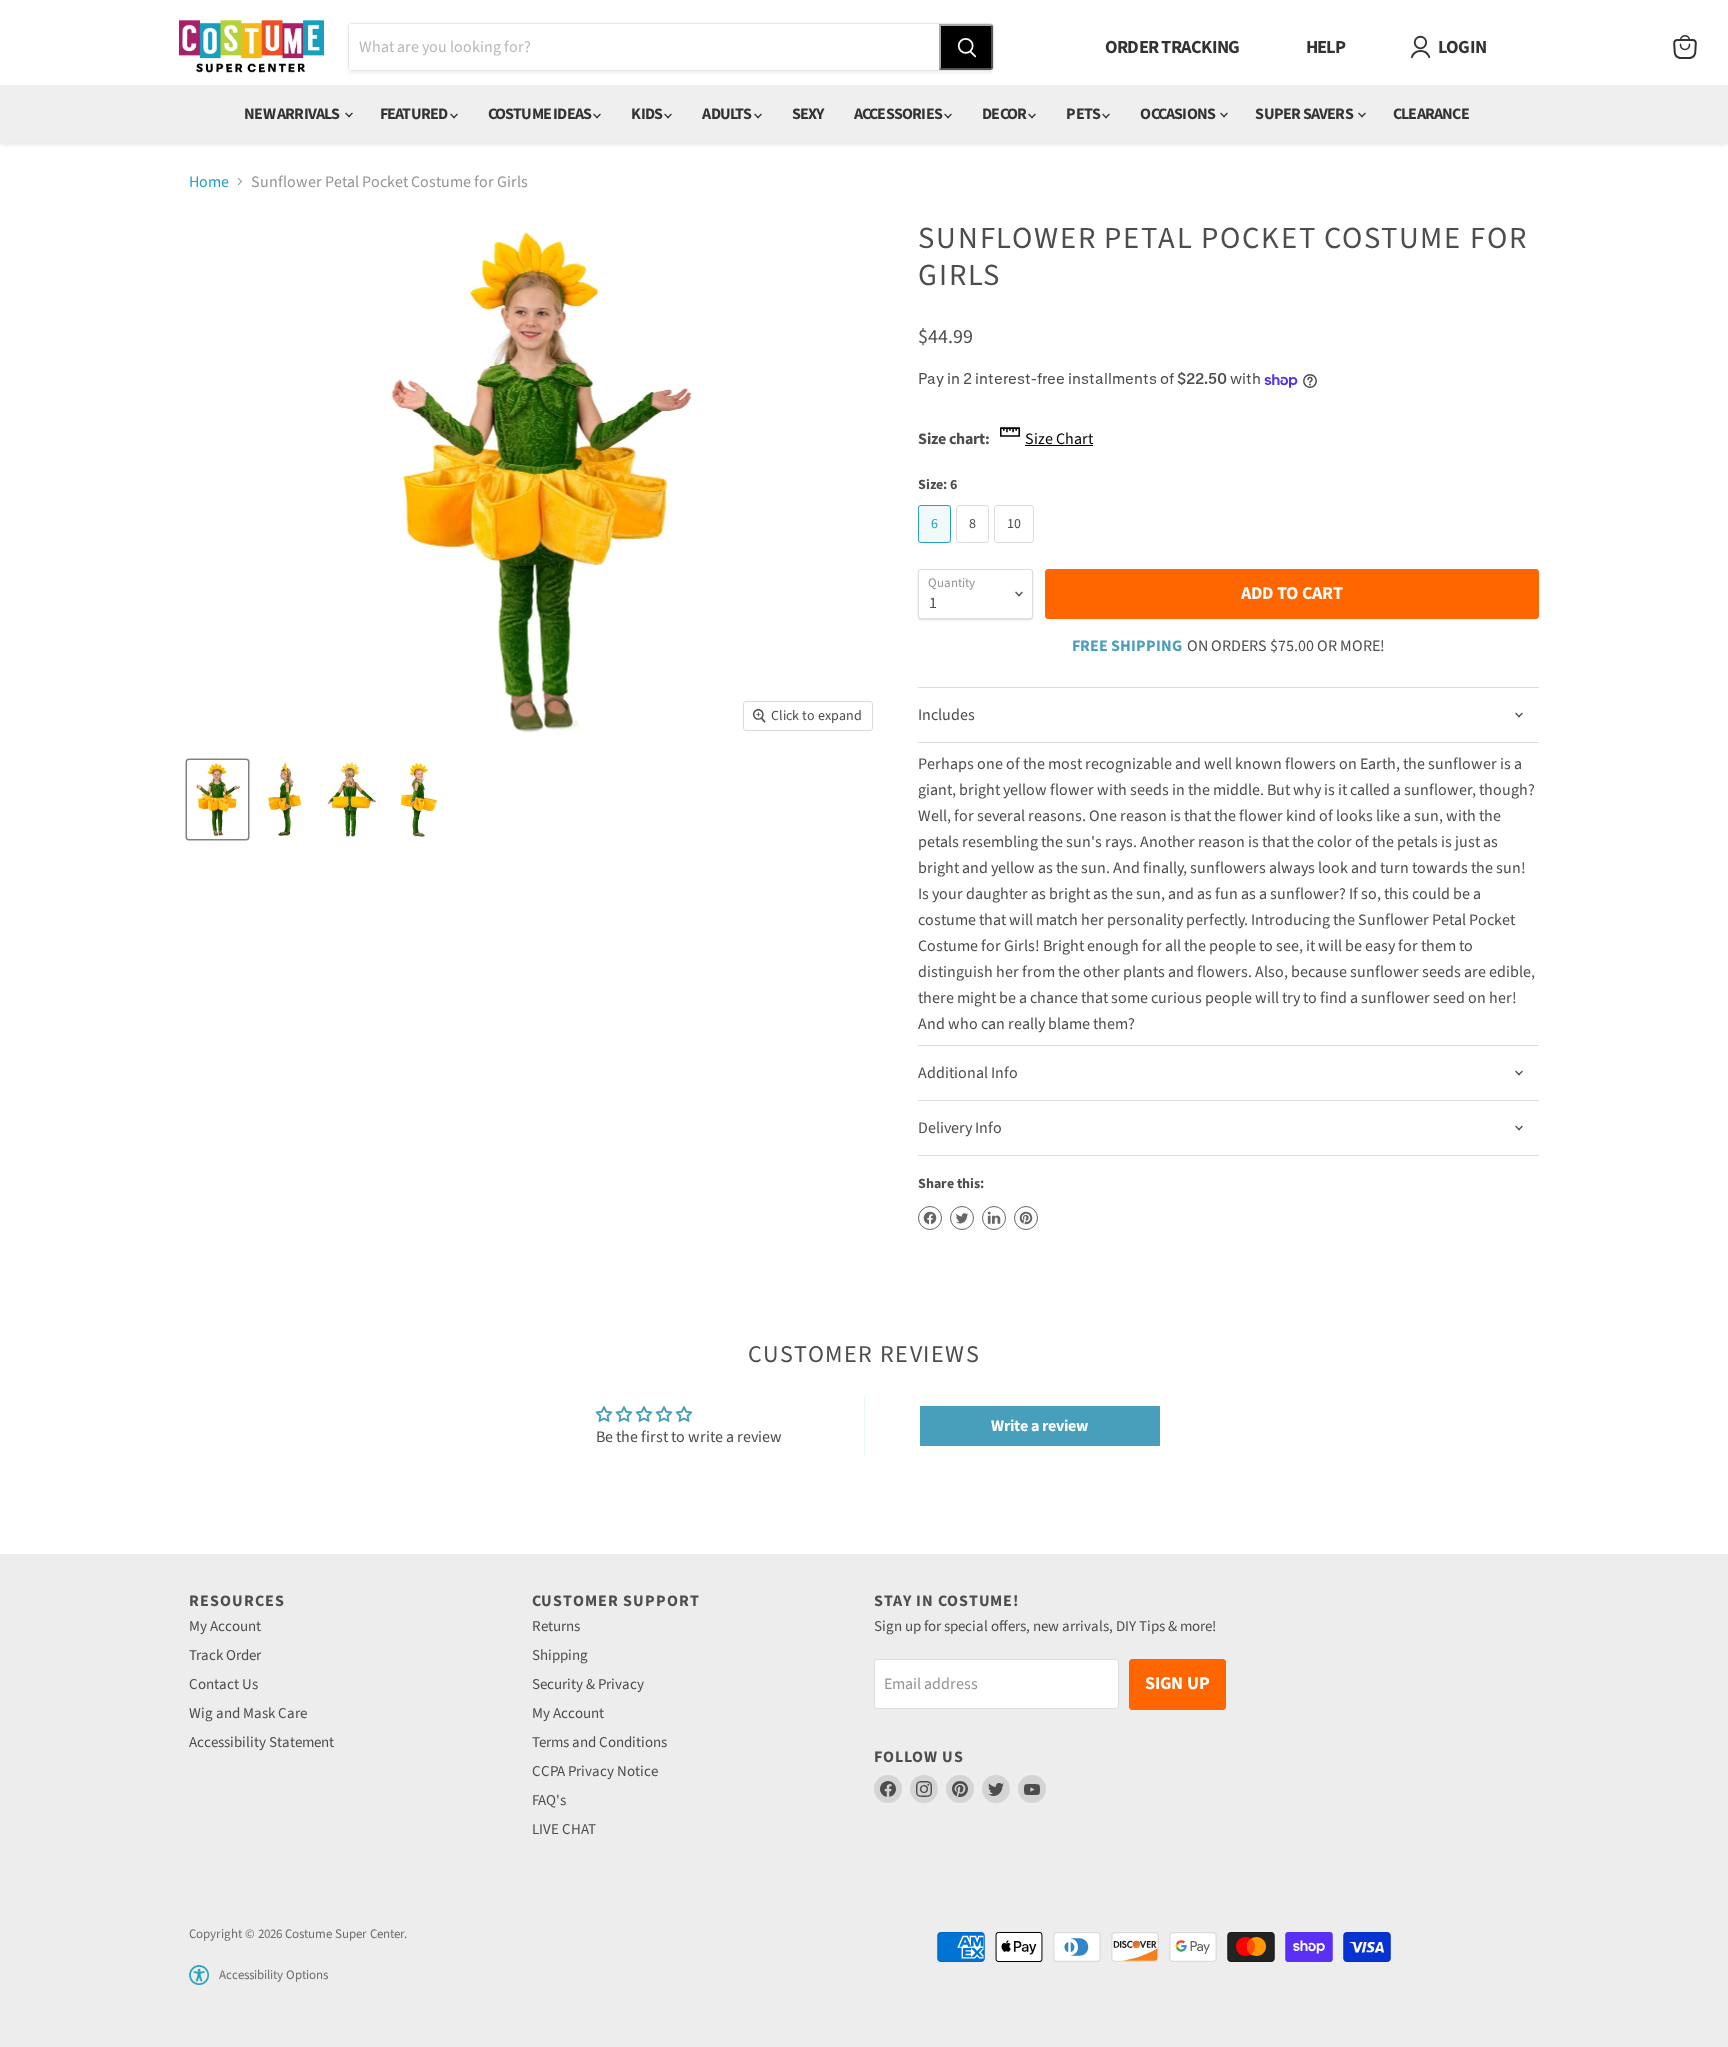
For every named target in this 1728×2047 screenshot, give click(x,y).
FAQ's (549, 1800)
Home (209, 182)
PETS (1084, 114)
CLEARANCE (1431, 114)
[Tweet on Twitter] (962, 1218)
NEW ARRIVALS (293, 114)
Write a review (1039, 1426)
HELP (1326, 47)
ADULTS (727, 114)
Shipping (560, 1655)
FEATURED (415, 114)
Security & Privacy (588, 1684)
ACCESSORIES (899, 114)
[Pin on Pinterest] (1026, 1218)
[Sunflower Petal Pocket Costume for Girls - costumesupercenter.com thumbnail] (217, 799)
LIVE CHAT (564, 1829)
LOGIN (1462, 47)
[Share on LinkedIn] (994, 1218)
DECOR (1005, 114)
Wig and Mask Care (248, 1713)
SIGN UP (1177, 1683)
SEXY (808, 114)
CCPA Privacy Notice (595, 1771)
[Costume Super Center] (251, 47)
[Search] (966, 47)
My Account (225, 1626)
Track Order (225, 1655)
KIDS (647, 114)
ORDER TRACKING (1172, 47)
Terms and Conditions (599, 1742)
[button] (199, 1975)
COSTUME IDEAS (541, 114)
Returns (556, 1626)
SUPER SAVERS (1305, 114)
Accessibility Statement (261, 1742)
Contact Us (223, 1684)
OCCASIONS (1178, 114)
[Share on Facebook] (930, 1218)
